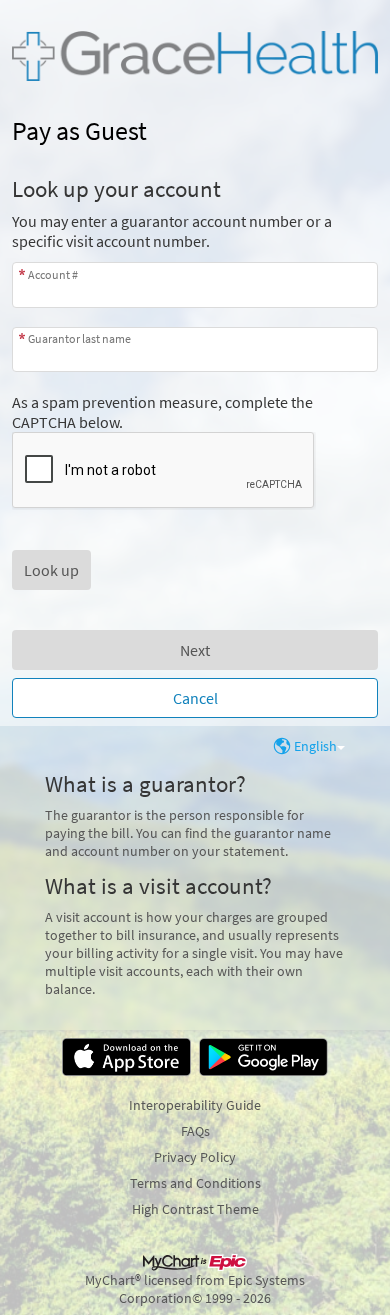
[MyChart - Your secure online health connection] (195, 56)
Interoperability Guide (195, 1105)
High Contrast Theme (195, 1209)
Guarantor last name (79, 338)
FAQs (195, 1131)
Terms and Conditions (195, 1183)
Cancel (195, 698)
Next (195, 650)
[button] (51, 570)
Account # (53, 274)
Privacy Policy (195, 1157)
